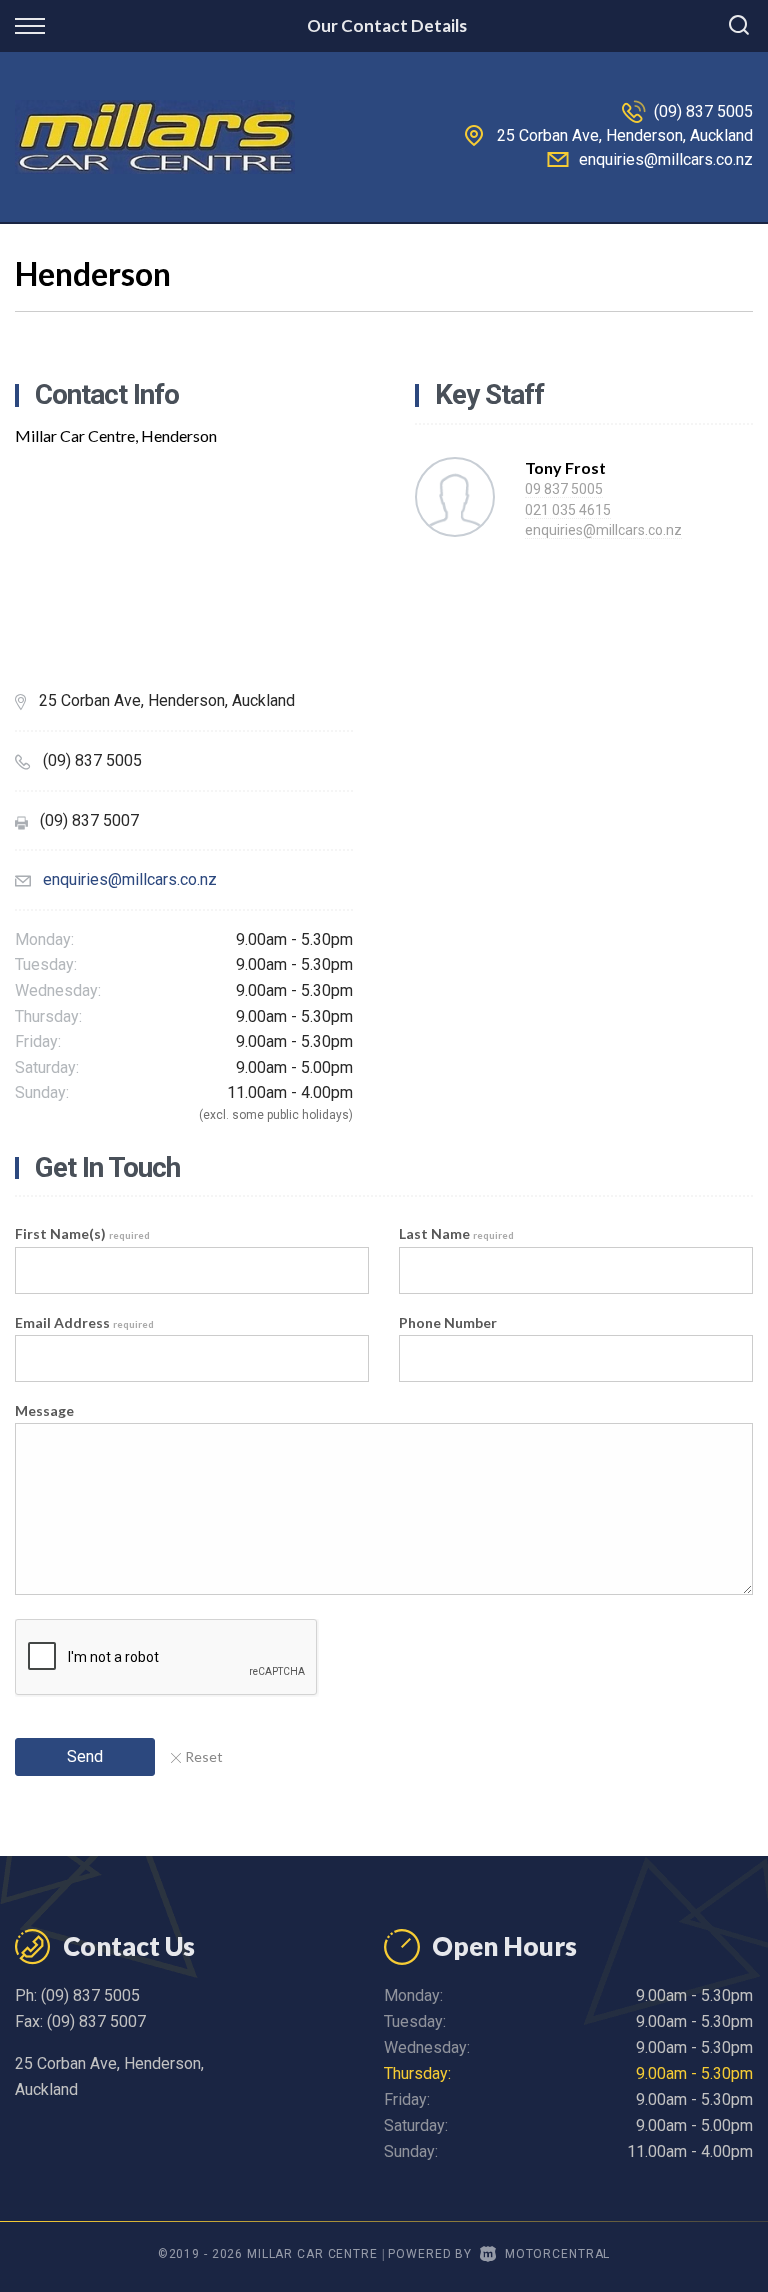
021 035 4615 (568, 510)
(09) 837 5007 (96, 2021)
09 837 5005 (564, 489)
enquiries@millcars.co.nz (666, 159)
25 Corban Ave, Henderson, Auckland (625, 135)
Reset (204, 1756)
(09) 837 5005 (703, 111)
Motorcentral (557, 2254)
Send (85, 1756)
